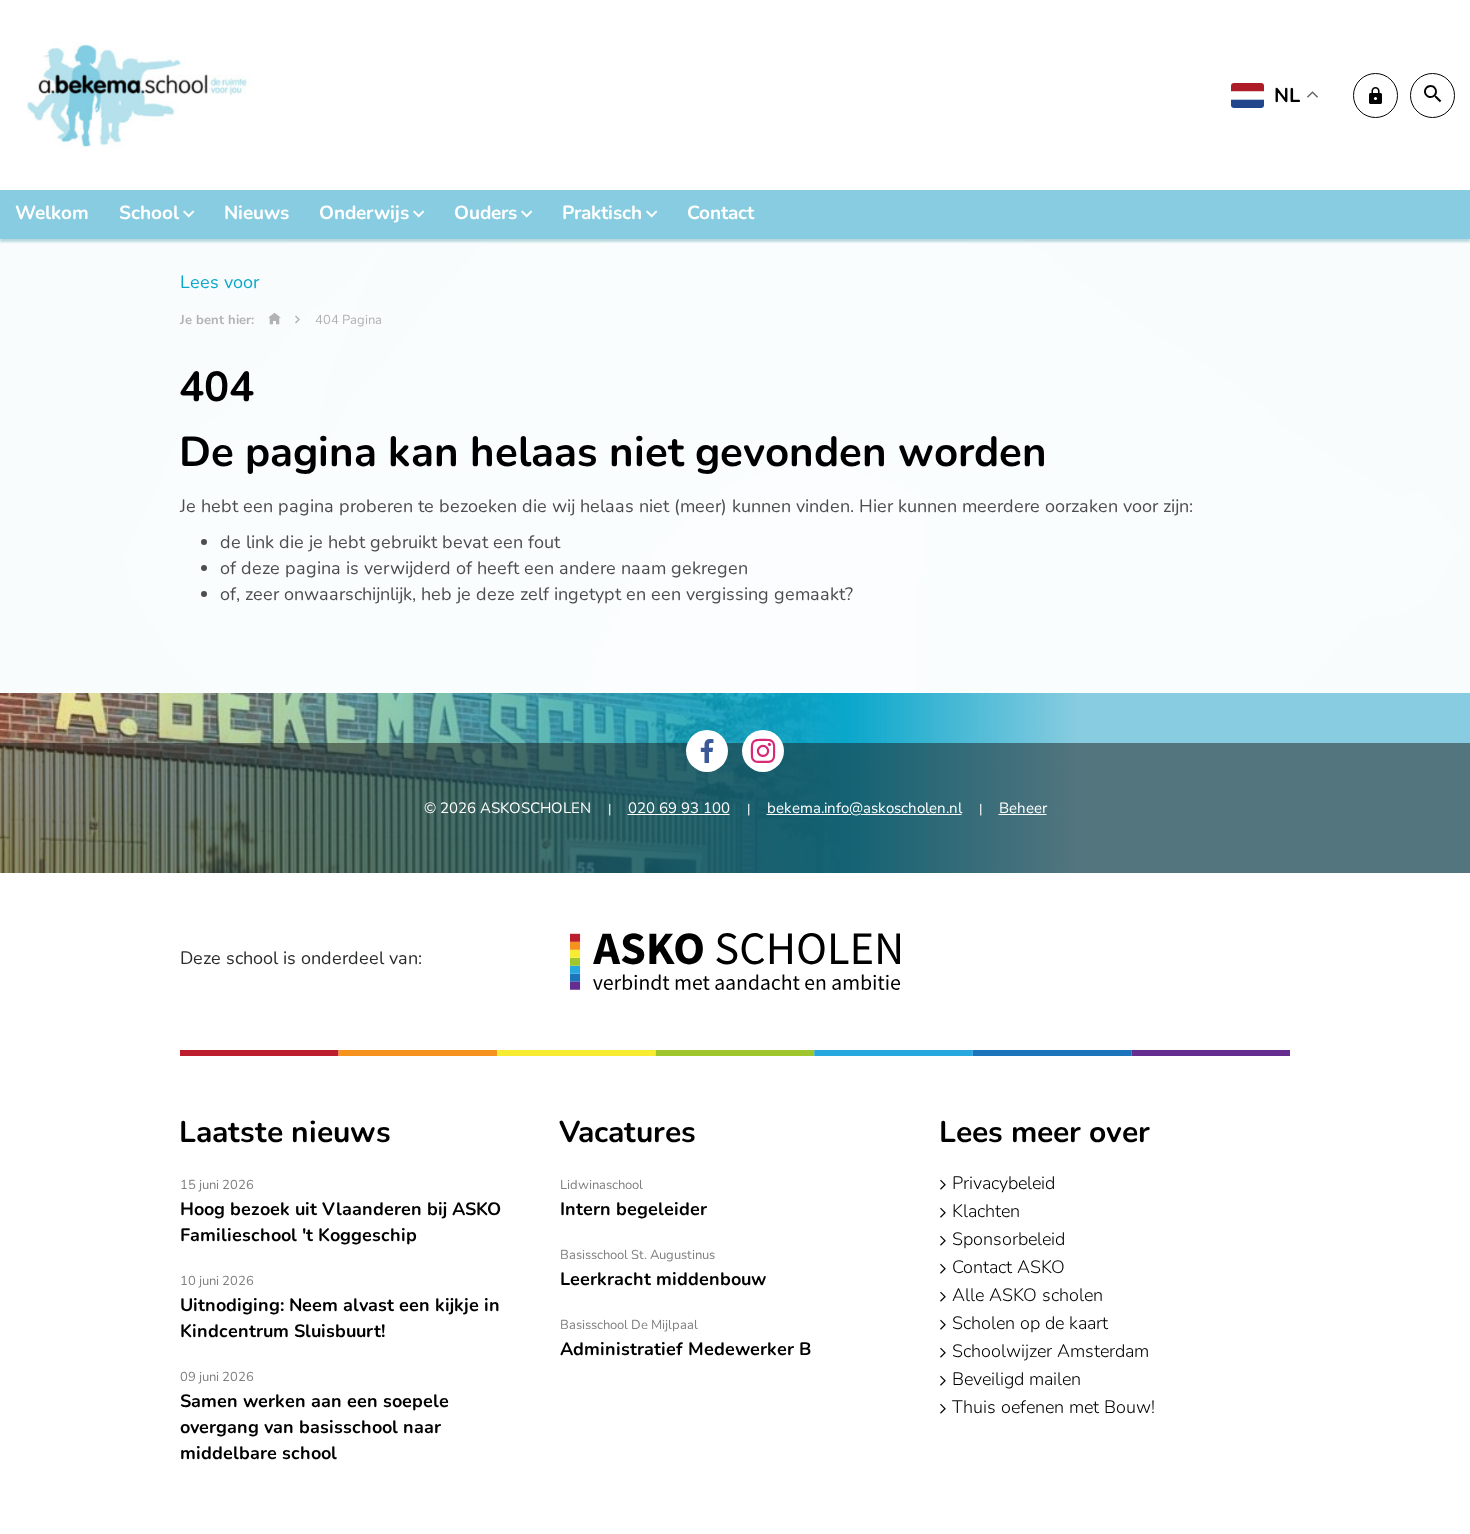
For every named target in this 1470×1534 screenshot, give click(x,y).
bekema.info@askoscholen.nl (864, 808)
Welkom (52, 213)
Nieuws (256, 213)
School (149, 213)
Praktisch (602, 213)
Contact (720, 213)
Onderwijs (364, 213)
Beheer (1023, 808)
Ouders (485, 213)
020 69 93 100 (679, 808)
